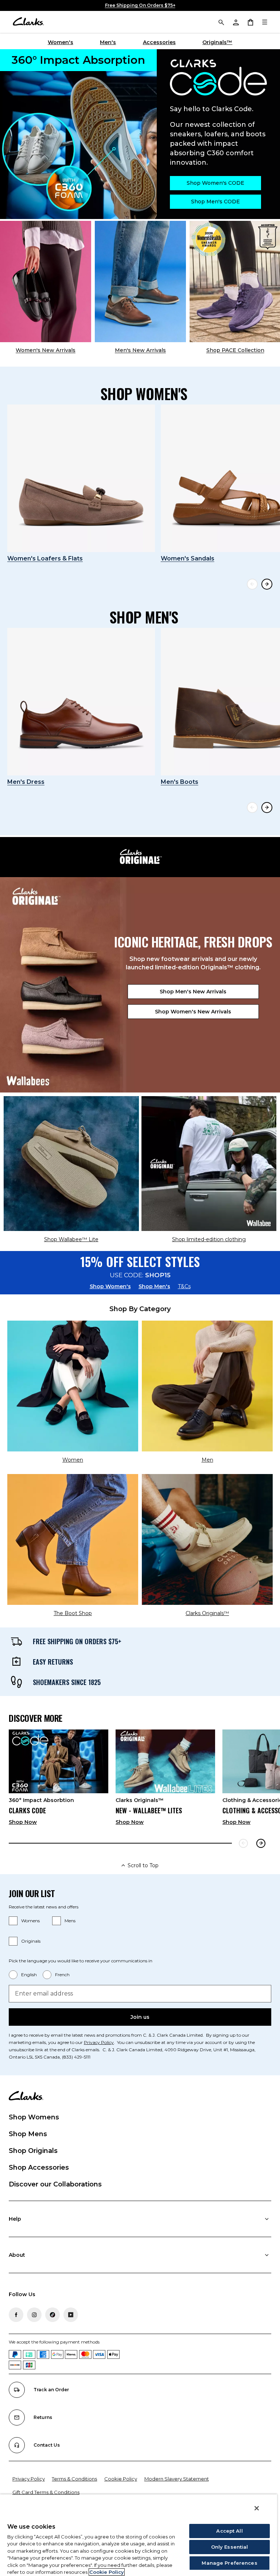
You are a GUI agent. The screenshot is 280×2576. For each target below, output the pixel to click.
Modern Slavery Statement (177, 2479)
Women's (61, 42)
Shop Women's (110, 1286)
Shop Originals (33, 2151)
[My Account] (236, 22)
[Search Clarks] (221, 22)
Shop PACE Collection (235, 350)
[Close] (257, 2508)
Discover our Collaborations (55, 2184)
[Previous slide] (252, 584)
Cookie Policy (121, 2479)
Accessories (159, 42)
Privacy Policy (99, 2042)
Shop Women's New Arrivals (193, 1012)
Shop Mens (28, 2134)
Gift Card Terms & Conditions (46, 2492)
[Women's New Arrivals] (46, 282)
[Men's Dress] (81, 702)
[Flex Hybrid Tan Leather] (140, 282)
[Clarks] (28, 22)
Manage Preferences (229, 2563)
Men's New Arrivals (140, 350)
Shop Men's (154, 1286)
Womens (30, 1921)
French (62, 1975)
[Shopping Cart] (250, 22)
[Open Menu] (265, 22)
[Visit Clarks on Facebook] (16, 2315)
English (29, 1975)
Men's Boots (180, 782)
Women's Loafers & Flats (45, 558)
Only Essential (230, 2547)
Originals (31, 1941)
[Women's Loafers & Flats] (81, 478)
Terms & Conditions (74, 2479)
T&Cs (184, 1286)
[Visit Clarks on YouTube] (71, 2315)
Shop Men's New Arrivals (193, 992)
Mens (70, 1921)
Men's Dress (26, 782)
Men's (108, 42)
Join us (140, 2017)
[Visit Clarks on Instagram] (34, 2315)
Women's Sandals (188, 558)
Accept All (229, 2531)
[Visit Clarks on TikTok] (52, 2315)
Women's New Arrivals (46, 350)
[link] (59, 1780)
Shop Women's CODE (215, 183)
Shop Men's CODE (215, 202)
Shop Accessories (39, 2167)
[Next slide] (267, 584)
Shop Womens (34, 2117)
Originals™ (217, 42)
